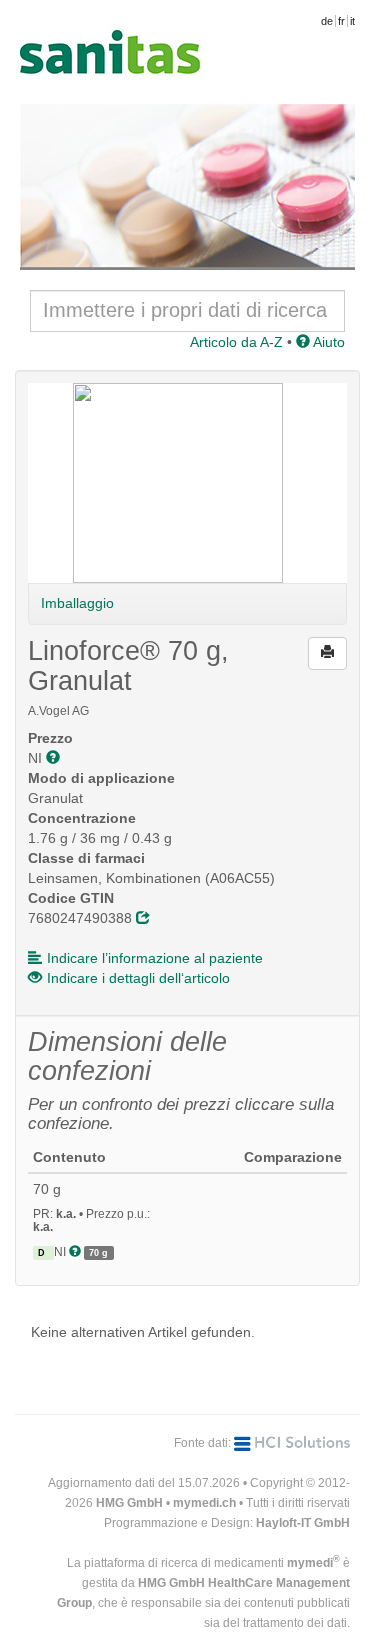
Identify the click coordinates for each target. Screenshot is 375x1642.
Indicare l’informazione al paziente (155, 958)
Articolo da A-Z (236, 342)
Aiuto (327, 342)
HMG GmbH (129, 1503)
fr (341, 21)
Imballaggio (77, 603)
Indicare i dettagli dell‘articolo (138, 978)
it (352, 21)
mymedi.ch (204, 1503)
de (327, 21)
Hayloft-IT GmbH (303, 1523)
